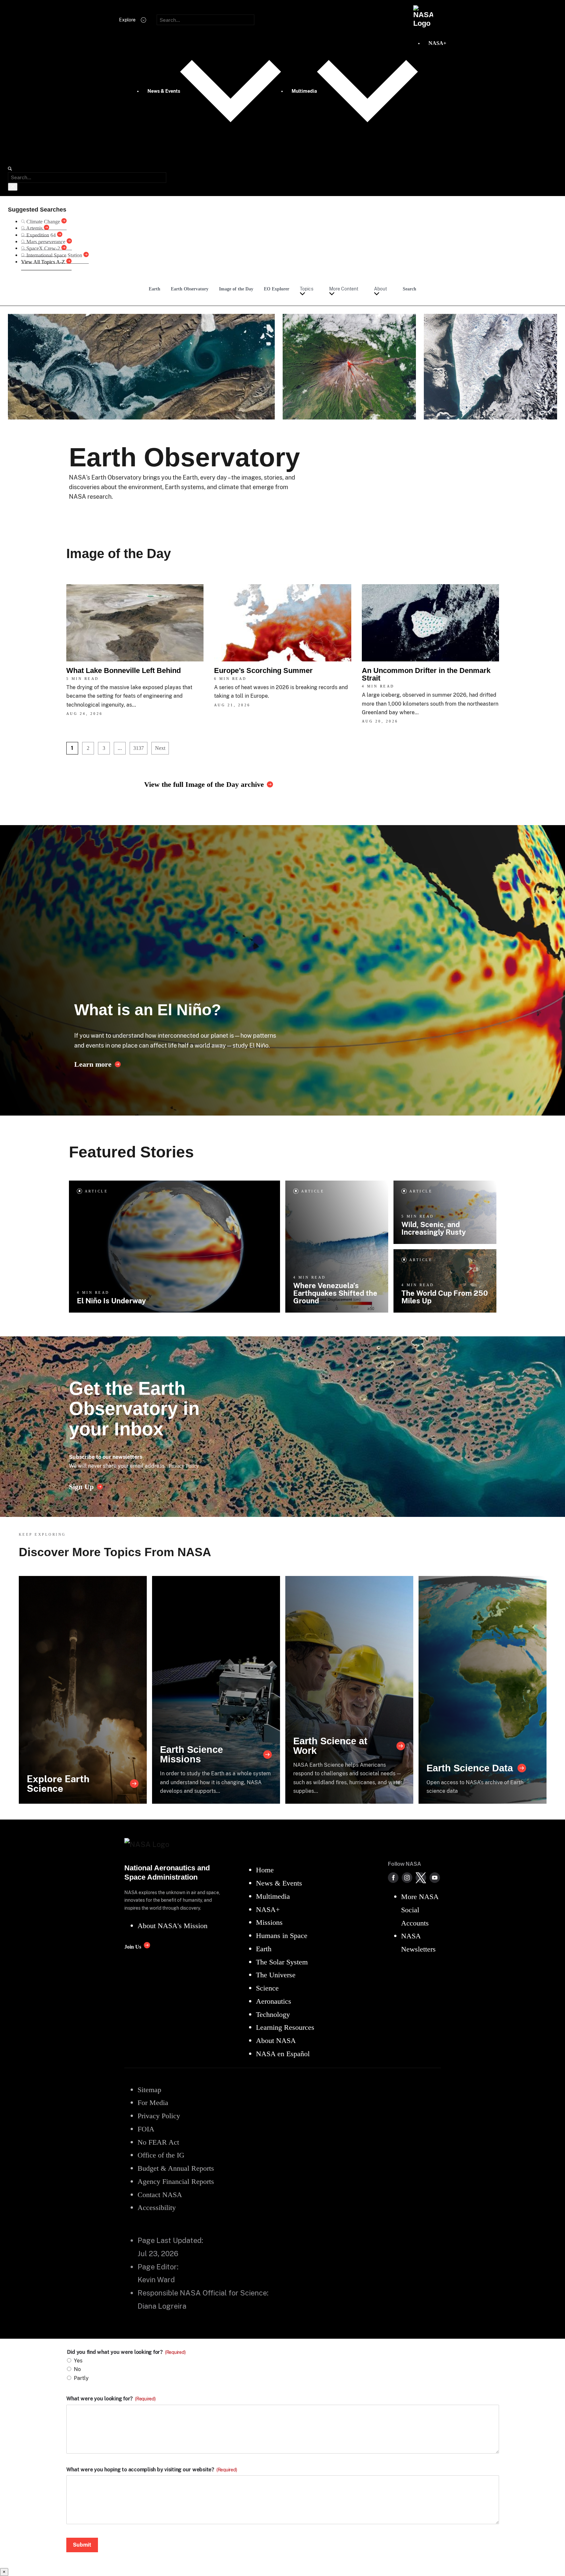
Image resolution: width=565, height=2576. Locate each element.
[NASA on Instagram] (407, 1878)
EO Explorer (277, 289)
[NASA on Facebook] (393, 1878)
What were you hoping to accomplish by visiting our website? (152, 2470)
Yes (78, 2361)
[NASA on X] (421, 1878)
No (77, 2369)
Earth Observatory (190, 289)
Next (160, 748)
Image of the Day (236, 289)
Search (409, 289)
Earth (155, 289)
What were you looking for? (111, 2399)
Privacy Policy (184, 1466)
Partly (81, 2378)
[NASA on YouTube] (435, 1878)
